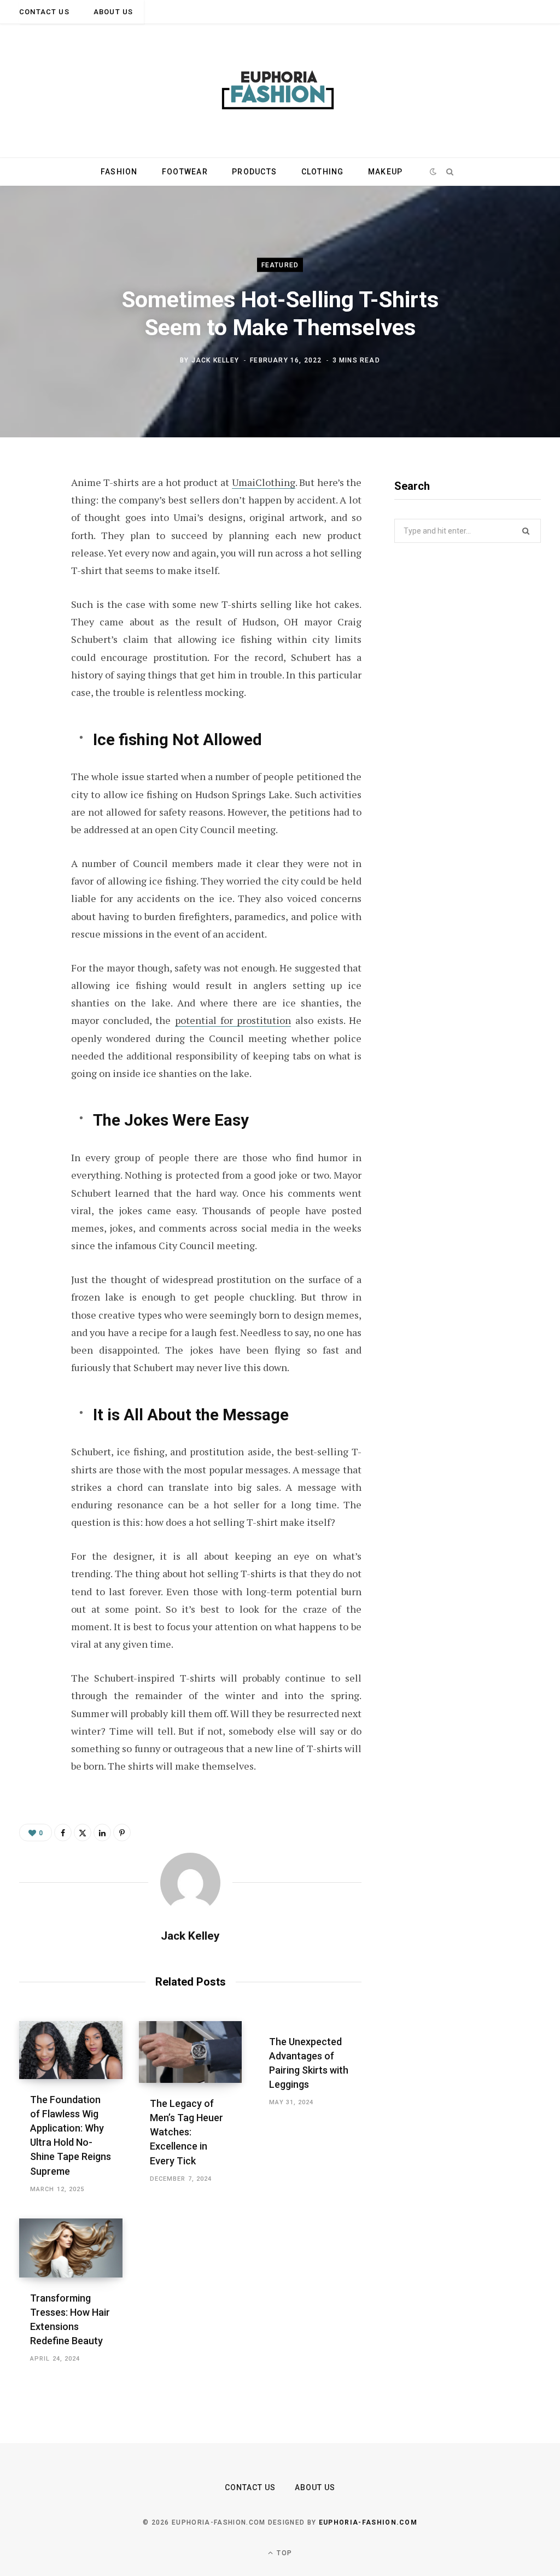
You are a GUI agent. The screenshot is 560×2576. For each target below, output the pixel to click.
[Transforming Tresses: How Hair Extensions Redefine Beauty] (71, 2248)
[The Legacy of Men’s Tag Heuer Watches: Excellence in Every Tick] (191, 2052)
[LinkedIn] (102, 1833)
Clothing (323, 172)
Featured (280, 265)
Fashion (119, 172)
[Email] (31, 601)
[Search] (450, 172)
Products (254, 172)
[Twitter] (31, 543)
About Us (113, 12)
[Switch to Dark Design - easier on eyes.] (433, 172)
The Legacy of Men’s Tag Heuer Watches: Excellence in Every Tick (186, 2132)
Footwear (185, 172)
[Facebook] (31, 514)
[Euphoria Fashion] (280, 91)
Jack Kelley (215, 360)
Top (283, 2553)
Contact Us (44, 12)
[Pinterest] (31, 572)
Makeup (386, 172)
